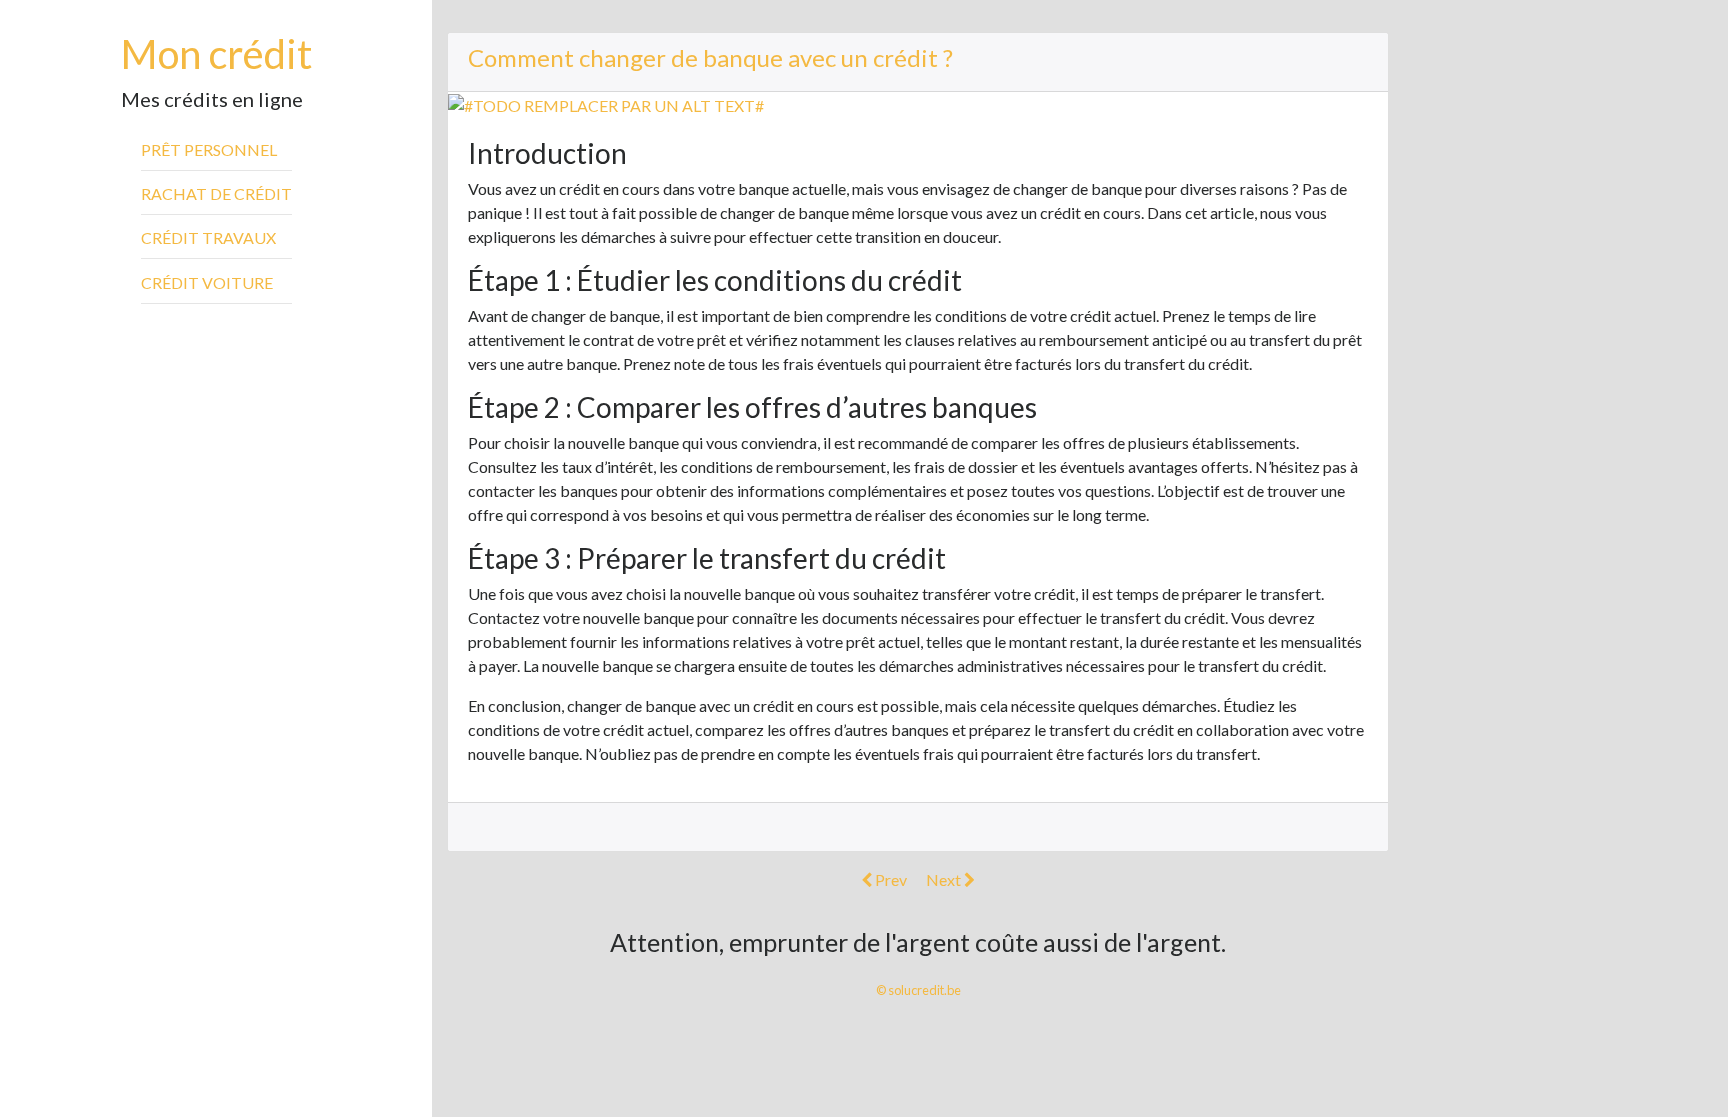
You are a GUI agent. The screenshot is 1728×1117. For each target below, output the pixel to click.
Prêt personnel (209, 149)
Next (945, 879)
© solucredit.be (918, 990)
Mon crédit (216, 54)
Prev (889, 879)
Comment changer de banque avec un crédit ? (710, 57)
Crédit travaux (208, 237)
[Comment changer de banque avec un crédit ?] (606, 103)
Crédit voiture (207, 282)
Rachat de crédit (216, 193)
